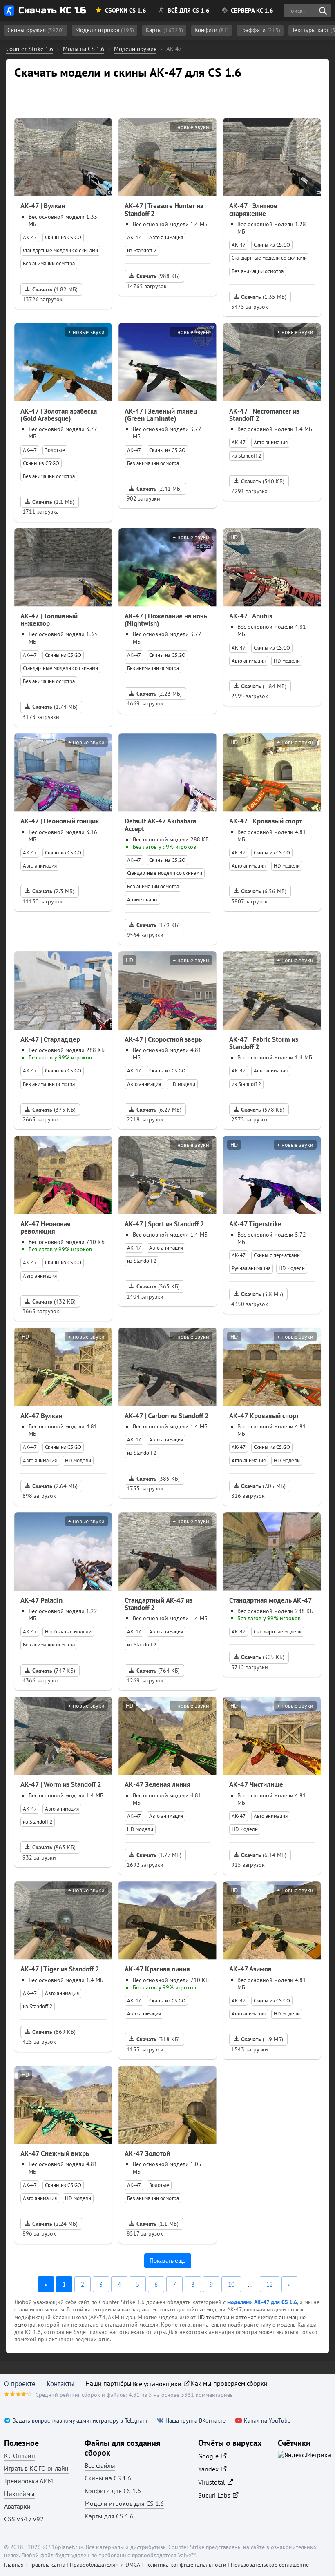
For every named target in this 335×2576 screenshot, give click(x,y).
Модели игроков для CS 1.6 (124, 2503)
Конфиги (212, 30)
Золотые (55, 450)
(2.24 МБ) (55, 2224)
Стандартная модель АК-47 (271, 1600)
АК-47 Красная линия (157, 1969)
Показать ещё (168, 2261)
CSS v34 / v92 (24, 2519)
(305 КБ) (263, 1657)
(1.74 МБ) (55, 707)
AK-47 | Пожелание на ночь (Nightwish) (166, 620)
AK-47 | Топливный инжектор (49, 620)
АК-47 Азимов (250, 1969)
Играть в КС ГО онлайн (36, 2468)
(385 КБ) (158, 1479)
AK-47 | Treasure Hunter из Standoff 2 (164, 209)
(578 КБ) (263, 1110)
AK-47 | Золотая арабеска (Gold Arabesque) (59, 415)
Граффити (260, 30)
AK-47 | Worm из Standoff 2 (61, 1784)
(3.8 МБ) (262, 1294)
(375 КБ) (54, 1110)
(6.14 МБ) (264, 1855)
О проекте (20, 2384)
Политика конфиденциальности (185, 2565)
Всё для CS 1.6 (189, 10)
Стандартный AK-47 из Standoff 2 (159, 1604)
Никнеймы (19, 2494)
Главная (14, 2565)
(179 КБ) (158, 925)
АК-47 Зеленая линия (157, 1784)
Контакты (60, 2384)
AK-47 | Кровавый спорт (266, 821)
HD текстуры (213, 2317)
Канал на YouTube (267, 2421)
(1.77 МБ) (159, 1855)
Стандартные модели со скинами (60, 250)
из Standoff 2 (142, 250)
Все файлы (100, 2465)
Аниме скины (142, 900)
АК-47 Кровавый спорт (264, 1416)
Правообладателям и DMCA (105, 2565)
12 (270, 2284)
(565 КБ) (158, 1286)
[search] (323, 11)
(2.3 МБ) (53, 891)
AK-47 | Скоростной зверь (163, 1039)
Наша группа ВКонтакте (195, 2421)
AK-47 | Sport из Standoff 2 (164, 1224)
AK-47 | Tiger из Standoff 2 (60, 1969)
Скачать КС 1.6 (52, 10)
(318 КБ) (158, 2039)
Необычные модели (68, 1632)
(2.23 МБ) (159, 694)
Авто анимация (166, 237)
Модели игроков (105, 30)
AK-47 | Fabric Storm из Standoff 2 (264, 1043)
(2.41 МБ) (159, 489)
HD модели (287, 661)
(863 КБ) (54, 1847)
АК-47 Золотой (147, 2153)
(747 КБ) (54, 1671)
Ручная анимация (251, 1268)
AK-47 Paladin (41, 1600)
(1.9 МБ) (262, 2039)
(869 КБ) (54, 2032)
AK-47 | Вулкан (43, 206)
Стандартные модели (278, 1632)
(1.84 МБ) (264, 686)
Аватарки (17, 2506)
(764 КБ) (158, 1671)
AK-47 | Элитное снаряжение (253, 209)
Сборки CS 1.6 (126, 10)
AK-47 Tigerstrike (255, 1224)
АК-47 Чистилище (256, 1784)
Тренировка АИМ (29, 2481)
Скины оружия (36, 30)
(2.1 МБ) (53, 502)
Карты (164, 30)
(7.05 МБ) (263, 1486)
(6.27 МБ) (159, 1110)
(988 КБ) (158, 276)
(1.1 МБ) (157, 2224)
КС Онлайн (20, 2456)
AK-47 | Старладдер (50, 1039)
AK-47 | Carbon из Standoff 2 (167, 1416)
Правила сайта (47, 2565)
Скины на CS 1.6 (108, 2478)
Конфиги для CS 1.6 (113, 2491)
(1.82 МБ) (55, 289)
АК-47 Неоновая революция (46, 1228)
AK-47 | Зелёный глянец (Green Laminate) (161, 415)
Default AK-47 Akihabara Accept (160, 825)
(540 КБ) (263, 481)
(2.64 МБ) (55, 1486)
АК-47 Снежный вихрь (55, 2153)
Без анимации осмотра (49, 264)
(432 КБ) (54, 1301)
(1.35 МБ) (264, 297)
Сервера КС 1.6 (252, 10)
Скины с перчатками (277, 1255)
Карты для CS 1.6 (109, 2516)
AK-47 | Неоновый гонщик (60, 821)
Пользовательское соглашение (270, 2565)
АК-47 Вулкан (41, 1416)
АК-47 (30, 237)
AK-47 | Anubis (251, 616)
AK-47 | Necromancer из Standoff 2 (264, 415)
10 (231, 2284)
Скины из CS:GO (63, 237)
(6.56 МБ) (264, 891)
